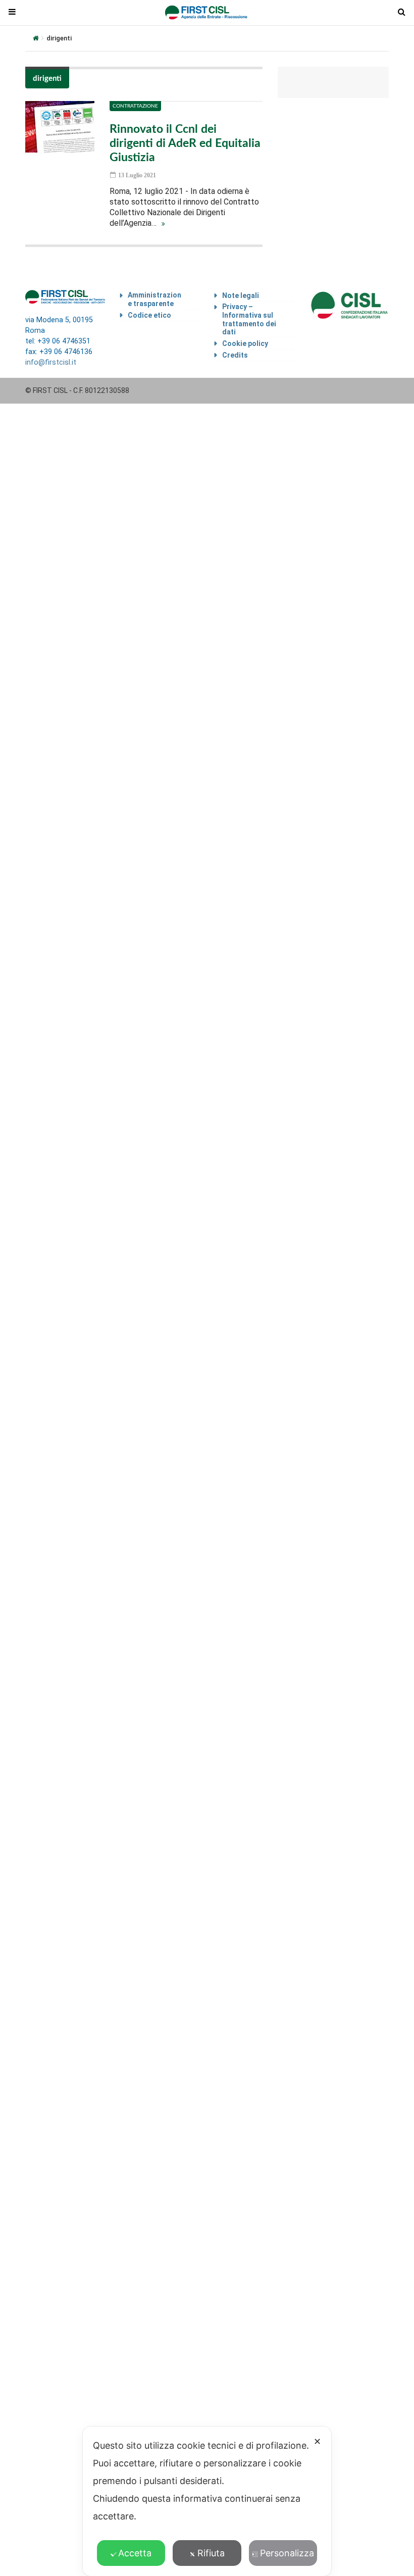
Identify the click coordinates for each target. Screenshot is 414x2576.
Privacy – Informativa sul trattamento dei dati (249, 319)
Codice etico (149, 315)
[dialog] (207, 2501)
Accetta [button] (135, 2553)
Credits (235, 355)
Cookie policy (245, 343)
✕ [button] (317, 2441)
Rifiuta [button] (211, 2553)
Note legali (241, 295)
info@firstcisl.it (51, 362)
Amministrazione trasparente (154, 299)
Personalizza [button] (287, 2553)
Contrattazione (135, 106)
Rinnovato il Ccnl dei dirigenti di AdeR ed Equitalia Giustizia (185, 143)
